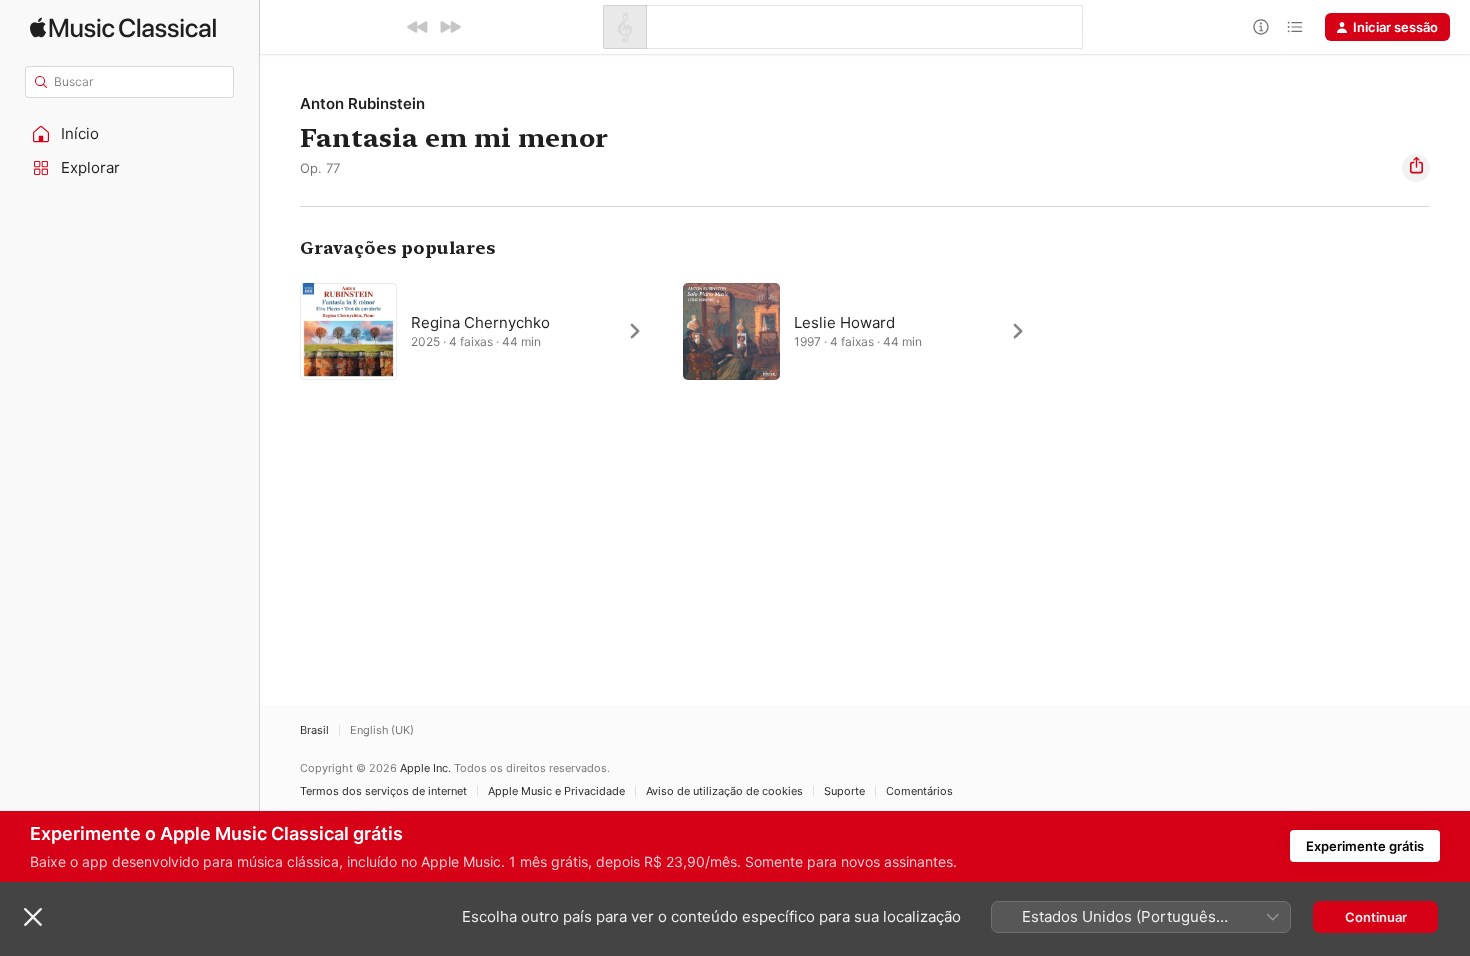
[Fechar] (33, 917)
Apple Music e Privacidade (556, 791)
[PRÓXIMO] (450, 27)
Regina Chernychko (480, 322)
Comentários (919, 791)
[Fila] (1295, 27)
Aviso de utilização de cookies (724, 791)
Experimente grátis (1365, 846)
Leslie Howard (844, 322)
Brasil (314, 730)
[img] (123, 27)
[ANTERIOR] (418, 27)
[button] (130, 134)
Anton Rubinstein (362, 103)
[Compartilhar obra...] (1416, 168)
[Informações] (1261, 27)
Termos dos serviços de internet (383, 791)
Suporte (844, 791)
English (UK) (382, 730)
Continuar (1376, 917)
